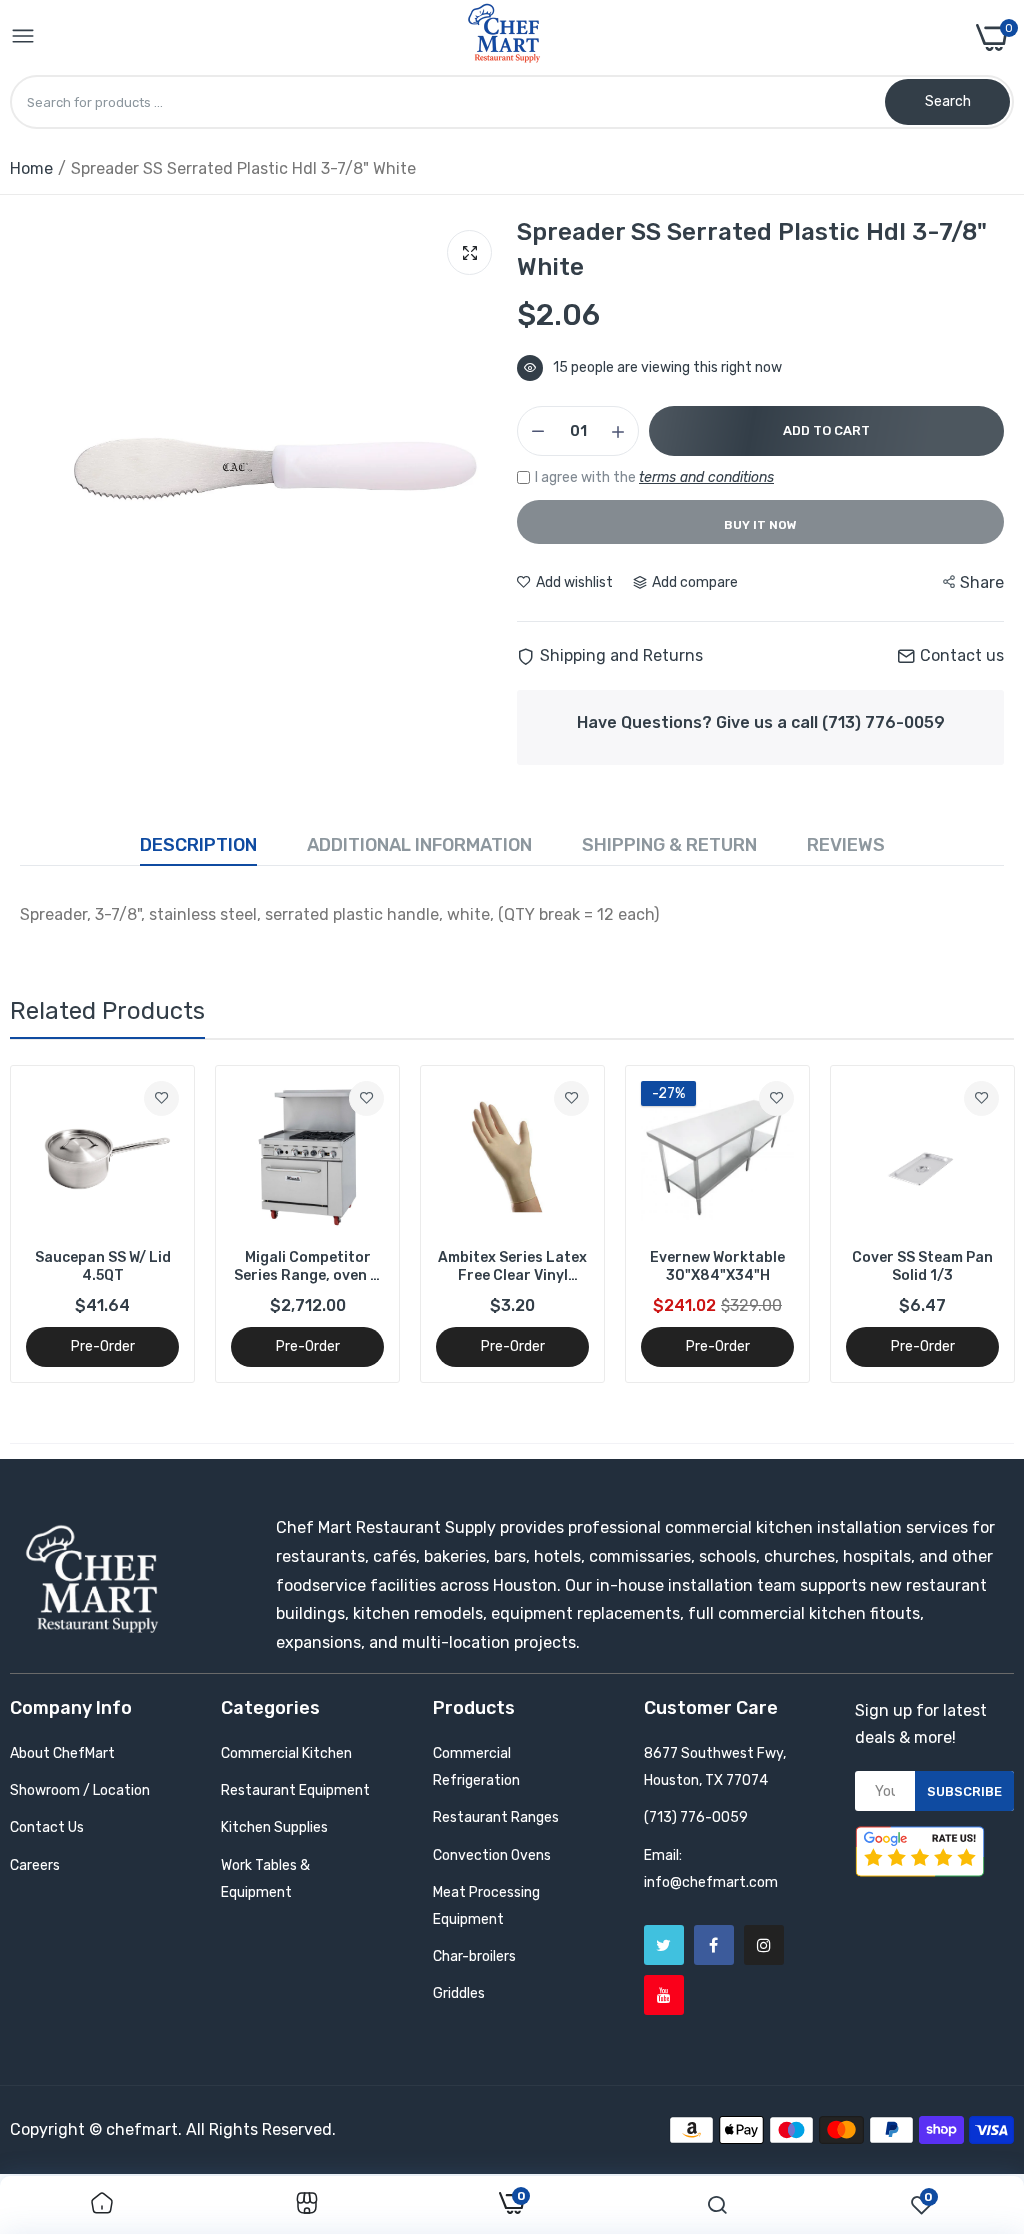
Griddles (459, 1993)
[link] (161, 1098)
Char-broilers (474, 1956)
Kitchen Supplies (274, 1827)
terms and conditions (706, 477)
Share (982, 582)
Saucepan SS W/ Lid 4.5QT (103, 1266)
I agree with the (654, 477)
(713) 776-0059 (696, 1817)
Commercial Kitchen (286, 1753)
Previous (60, 1224)
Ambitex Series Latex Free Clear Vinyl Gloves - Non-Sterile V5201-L (512, 1267)
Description (198, 845)
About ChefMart (62, 1753)
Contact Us (47, 1827)
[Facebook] (714, 1945)
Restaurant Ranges (496, 1817)
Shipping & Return (669, 845)
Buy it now (760, 525)
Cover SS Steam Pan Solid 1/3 (922, 1266)
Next (964, 1224)
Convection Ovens (492, 1855)
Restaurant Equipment (295, 1790)
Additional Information (419, 845)
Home (31, 168)
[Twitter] (664, 1945)
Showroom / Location (80, 1790)
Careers (35, 1865)
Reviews (846, 845)
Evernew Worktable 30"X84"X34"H (717, 1266)
